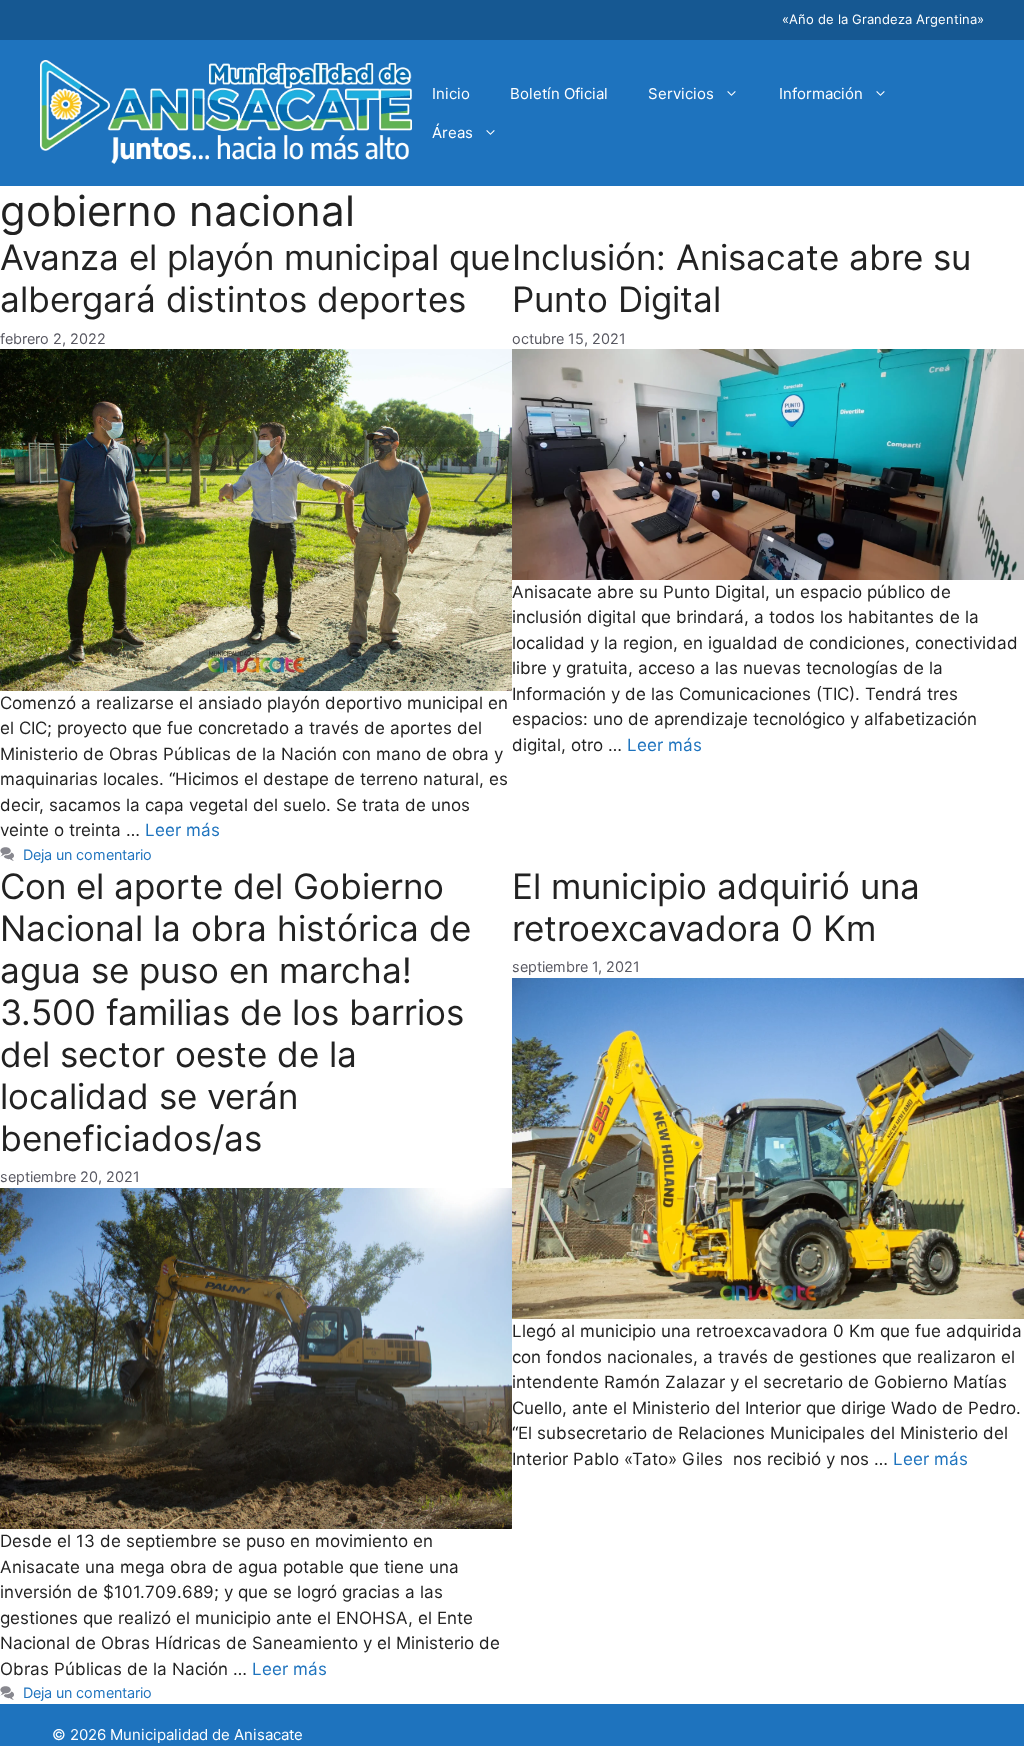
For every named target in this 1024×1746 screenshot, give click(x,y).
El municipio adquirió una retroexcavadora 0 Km (716, 907)
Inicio (451, 93)
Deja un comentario (87, 854)
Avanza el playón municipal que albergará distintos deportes (255, 278)
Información (821, 93)
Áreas (452, 132)
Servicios (681, 93)
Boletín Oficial (559, 93)
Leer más (182, 830)
